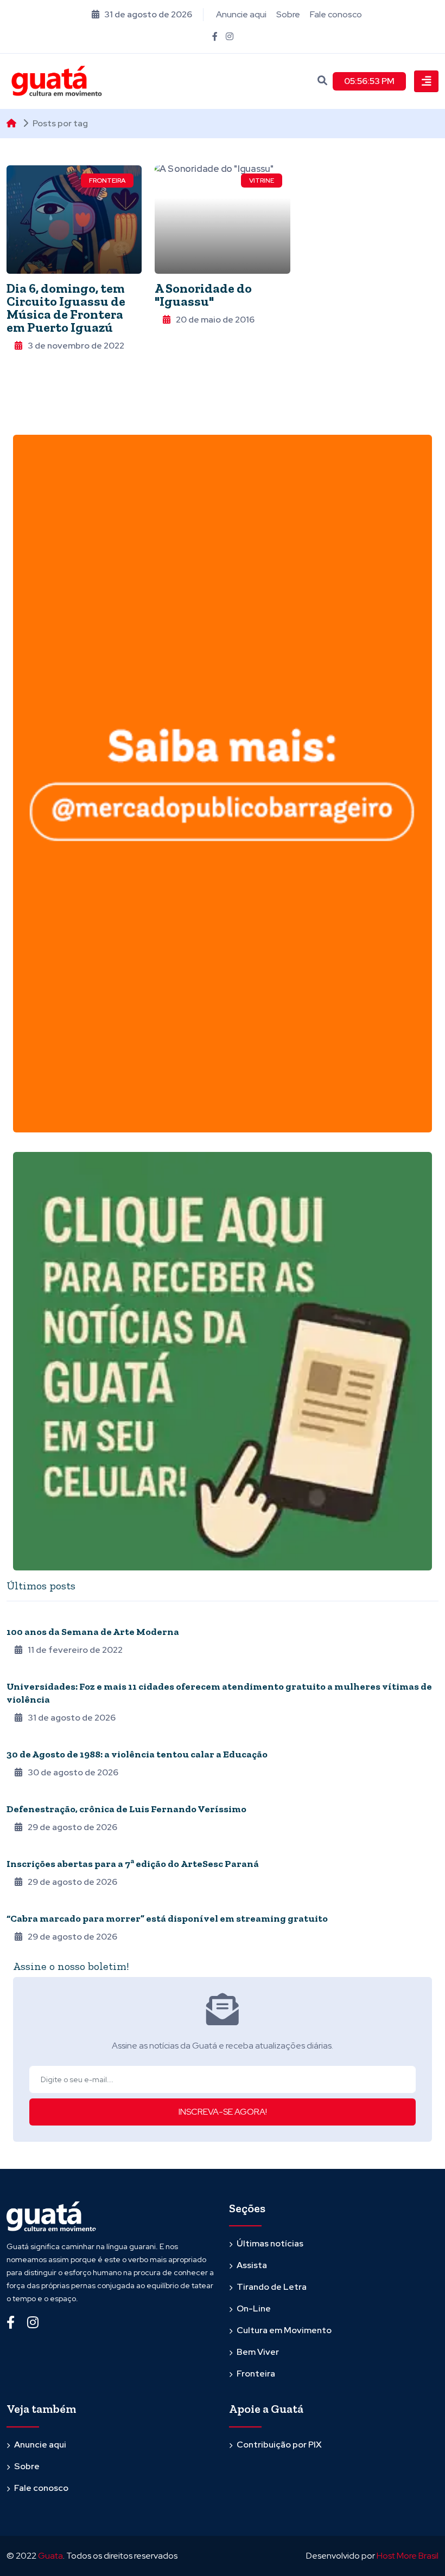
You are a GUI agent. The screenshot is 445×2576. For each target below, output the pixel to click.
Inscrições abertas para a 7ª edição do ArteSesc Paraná (133, 1864)
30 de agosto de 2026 (73, 1772)
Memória (22, 1740)
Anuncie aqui (241, 14)
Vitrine (262, 181)
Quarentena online (43, 1617)
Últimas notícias (270, 2243)
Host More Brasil (408, 2556)
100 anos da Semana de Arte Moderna (93, 1632)
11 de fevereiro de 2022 (75, 1650)
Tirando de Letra (272, 2287)
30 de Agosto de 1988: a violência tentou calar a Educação (137, 1754)
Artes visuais (31, 1849)
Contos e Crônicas (42, 1794)
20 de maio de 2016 (215, 320)
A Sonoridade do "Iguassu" (203, 295)
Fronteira (107, 181)
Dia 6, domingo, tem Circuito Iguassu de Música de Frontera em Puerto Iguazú (66, 308)
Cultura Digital (36, 1904)
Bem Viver (258, 2352)
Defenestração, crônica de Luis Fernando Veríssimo (126, 1809)
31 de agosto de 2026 (72, 1718)
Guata (50, 2556)
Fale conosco (336, 14)
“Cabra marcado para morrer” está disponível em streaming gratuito (167, 1918)
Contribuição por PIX (279, 2445)
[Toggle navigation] (426, 81)
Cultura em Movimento (284, 2330)
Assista (252, 2265)
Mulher (20, 1672)
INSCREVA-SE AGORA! (223, 2112)
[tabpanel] (223, 1777)
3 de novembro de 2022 (76, 346)
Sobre (288, 14)
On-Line (254, 2308)
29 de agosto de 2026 (72, 1827)
